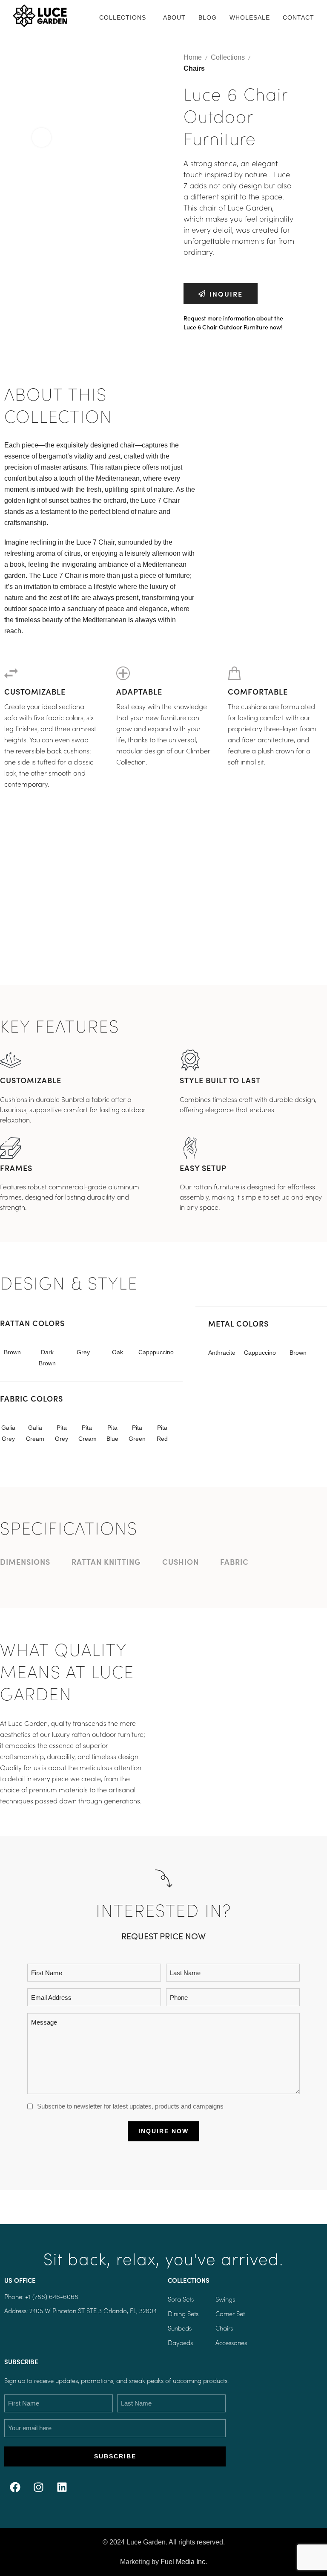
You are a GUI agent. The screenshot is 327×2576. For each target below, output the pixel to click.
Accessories (231, 2342)
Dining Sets (183, 2313)
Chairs (194, 68)
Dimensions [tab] (25, 1562)
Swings (225, 2299)
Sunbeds (180, 2328)
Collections (228, 57)
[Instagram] (38, 2487)
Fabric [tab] (234, 1562)
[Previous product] (275, 58)
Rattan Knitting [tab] (106, 1562)
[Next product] (295, 58)
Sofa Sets (181, 2299)
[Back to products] (285, 58)
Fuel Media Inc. (184, 2562)
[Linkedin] (62, 2487)
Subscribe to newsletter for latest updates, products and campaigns (130, 2106)
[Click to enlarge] (42, 137)
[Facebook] (15, 2487)
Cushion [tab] (181, 1562)
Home (193, 57)
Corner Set (230, 2313)
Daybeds (180, 2342)
